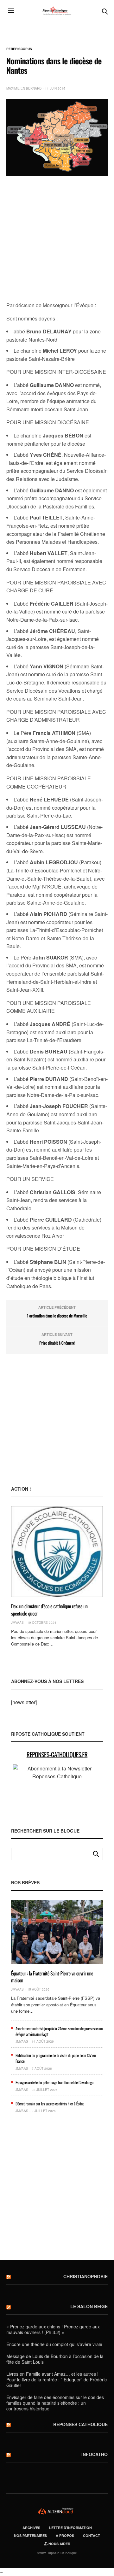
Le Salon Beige (89, 2306)
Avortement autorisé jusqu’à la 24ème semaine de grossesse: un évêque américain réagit (59, 2031)
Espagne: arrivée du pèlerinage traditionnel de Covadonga (54, 2082)
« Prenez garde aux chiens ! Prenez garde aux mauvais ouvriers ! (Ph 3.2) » (53, 2329)
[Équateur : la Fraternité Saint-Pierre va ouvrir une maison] (57, 1932)
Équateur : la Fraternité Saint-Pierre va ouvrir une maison (52, 1977)
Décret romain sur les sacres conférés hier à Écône (50, 2104)
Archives (31, 2528)
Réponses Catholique (80, 2424)
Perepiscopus (19, 49)
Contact (92, 2535)
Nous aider (59, 2544)
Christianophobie (85, 2276)
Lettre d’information (70, 2528)
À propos (65, 2535)
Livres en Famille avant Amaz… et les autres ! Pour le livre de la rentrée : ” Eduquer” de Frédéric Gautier (57, 2379)
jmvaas (17, 1622)
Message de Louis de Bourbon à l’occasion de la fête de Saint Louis (55, 2359)
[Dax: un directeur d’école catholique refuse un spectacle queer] (57, 1552)
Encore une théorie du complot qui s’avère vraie (54, 2344)
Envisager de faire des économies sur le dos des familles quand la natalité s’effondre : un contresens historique (55, 2403)
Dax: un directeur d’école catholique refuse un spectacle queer (49, 1610)
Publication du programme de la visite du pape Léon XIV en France (56, 2058)
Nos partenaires (30, 2535)
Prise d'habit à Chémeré (57, 1343)
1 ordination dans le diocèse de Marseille (57, 1316)
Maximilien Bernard (24, 88)
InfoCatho (95, 2454)
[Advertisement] (57, 239)
